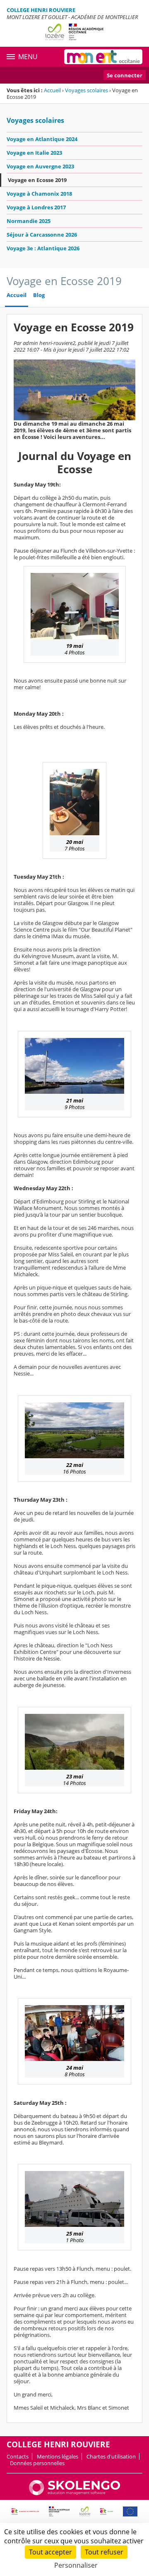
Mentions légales (58, 2456)
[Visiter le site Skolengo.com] (74, 2493)
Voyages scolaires (87, 90)
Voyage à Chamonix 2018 (39, 194)
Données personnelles (37, 2463)
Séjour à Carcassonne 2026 (42, 235)
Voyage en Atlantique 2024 (42, 139)
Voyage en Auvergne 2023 (40, 166)
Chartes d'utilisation (111, 2456)
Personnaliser (76, 2565)
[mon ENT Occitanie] (103, 57)
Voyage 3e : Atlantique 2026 (43, 248)
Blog (39, 295)
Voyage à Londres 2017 (36, 207)
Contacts (18, 2456)
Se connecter (125, 75)
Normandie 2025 (29, 221)
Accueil (52, 90)
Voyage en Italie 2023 (34, 153)
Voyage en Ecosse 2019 (37, 180)
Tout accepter (50, 2552)
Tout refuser (104, 2552)
